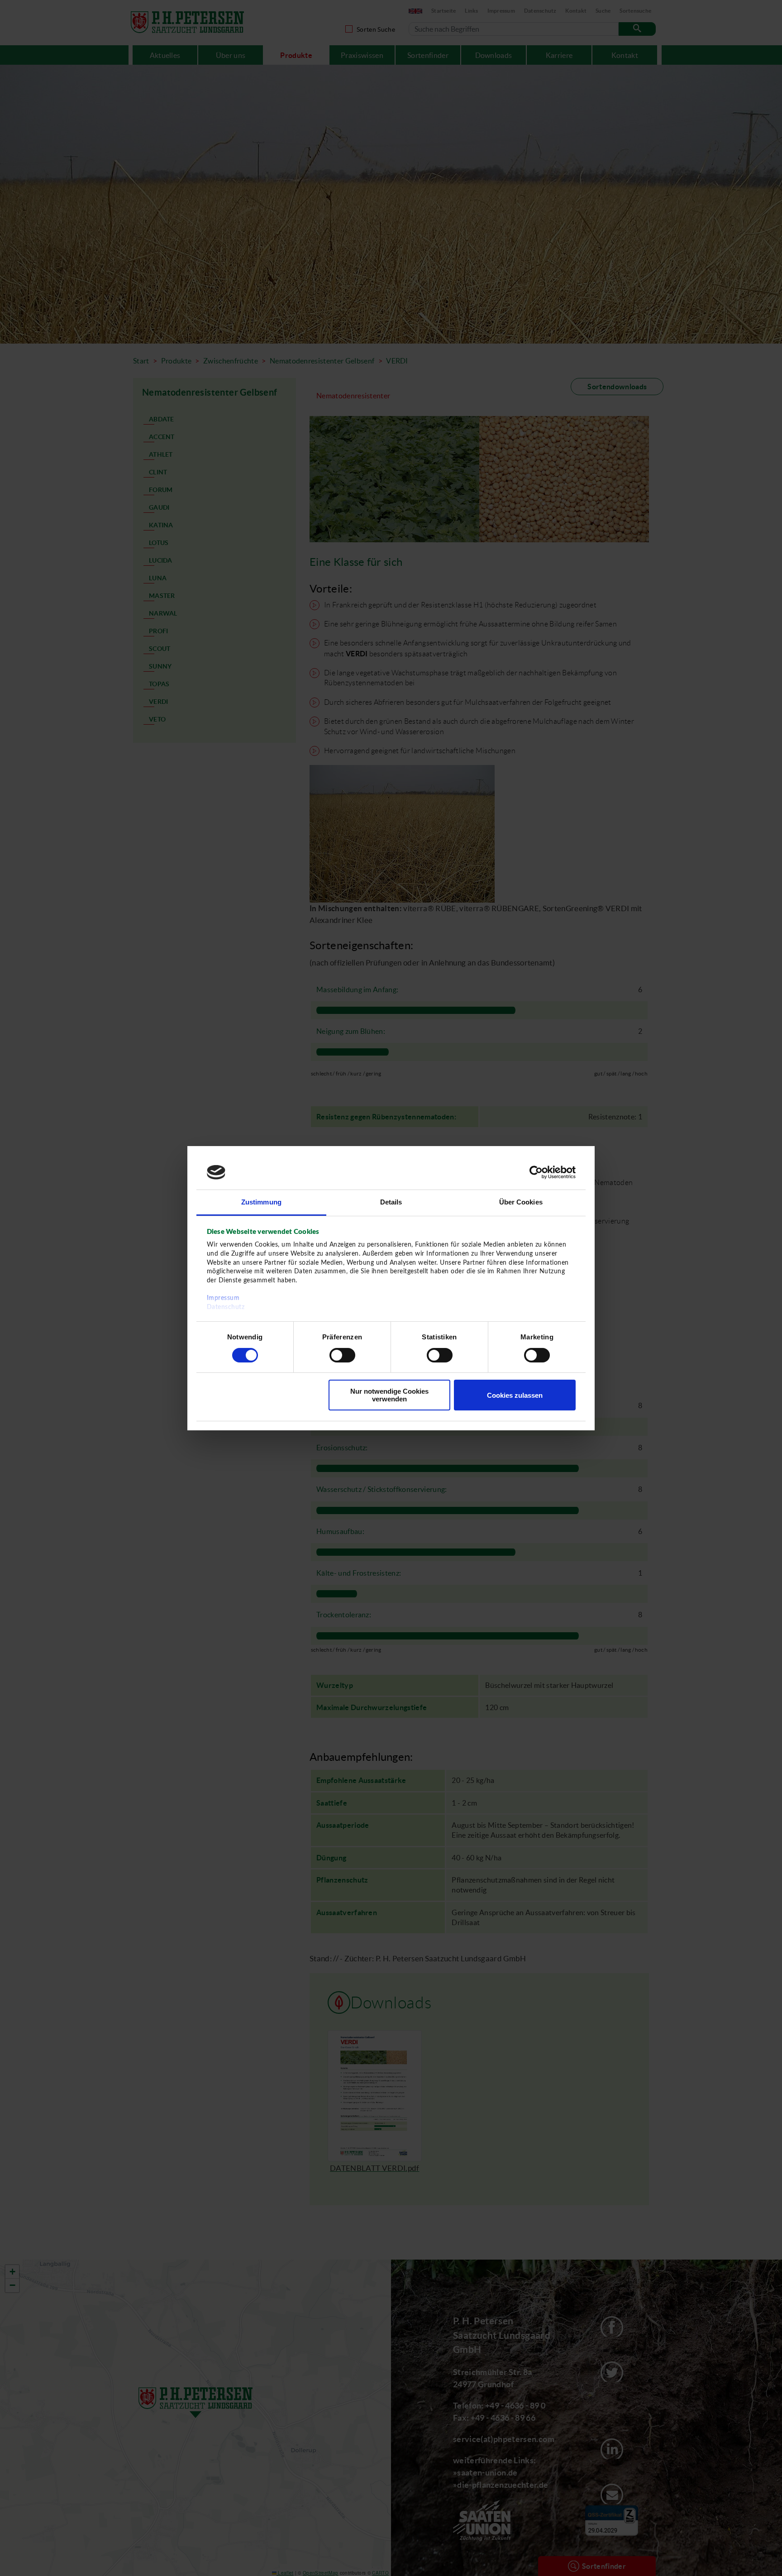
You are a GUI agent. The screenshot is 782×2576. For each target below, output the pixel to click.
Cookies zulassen (515, 1395)
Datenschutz (226, 1307)
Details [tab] (391, 1202)
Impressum (223, 1298)
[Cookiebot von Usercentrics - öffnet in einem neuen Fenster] (536, 1172)
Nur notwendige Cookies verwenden (389, 1395)
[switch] (342, 1355)
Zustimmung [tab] (261, 1202)
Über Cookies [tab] (521, 1202)
